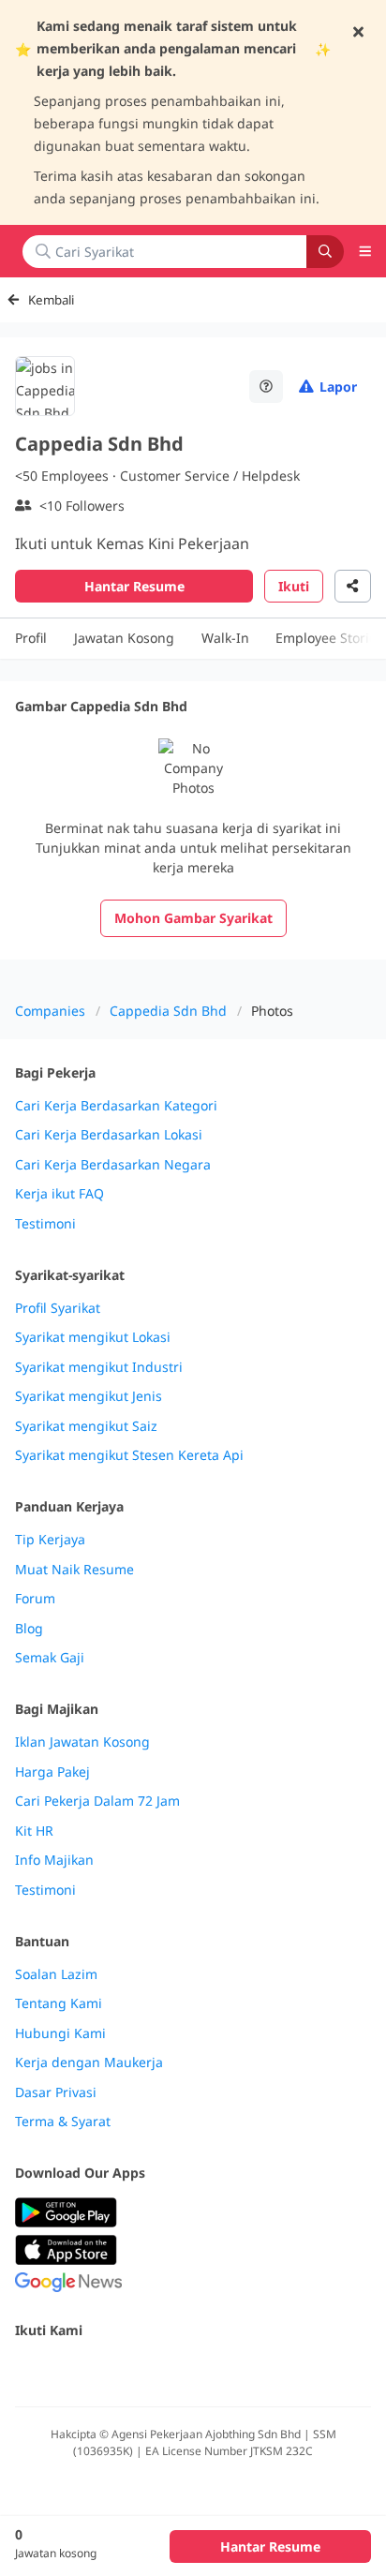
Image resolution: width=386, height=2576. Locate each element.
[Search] (325, 252)
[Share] (353, 586)
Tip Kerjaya (50, 1540)
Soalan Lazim (56, 1974)
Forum (35, 1599)
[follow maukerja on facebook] (26, 2370)
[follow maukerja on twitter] (67, 2370)
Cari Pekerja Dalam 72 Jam (97, 1801)
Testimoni (45, 1224)
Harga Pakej (52, 1772)
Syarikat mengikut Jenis (89, 1396)
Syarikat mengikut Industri (99, 1367)
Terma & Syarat (63, 2122)
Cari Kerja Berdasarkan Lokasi (109, 1135)
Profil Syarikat (58, 1308)
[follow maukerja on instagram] (150, 2370)
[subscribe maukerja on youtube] (109, 2370)
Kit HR (34, 1831)
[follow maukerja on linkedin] (191, 2370)
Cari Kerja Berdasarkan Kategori (116, 1106)
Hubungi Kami (60, 2033)
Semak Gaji (50, 1658)
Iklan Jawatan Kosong (82, 1742)
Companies (50, 1011)
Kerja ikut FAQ (59, 1194)
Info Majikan (54, 1860)
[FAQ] (266, 387)
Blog (29, 1629)
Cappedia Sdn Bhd (168, 1011)
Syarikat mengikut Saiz (86, 1426)
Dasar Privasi (56, 2092)
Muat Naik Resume (74, 1570)
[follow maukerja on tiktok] (232, 2370)
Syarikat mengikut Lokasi (93, 1337)
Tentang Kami (59, 2003)
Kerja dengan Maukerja (89, 2062)
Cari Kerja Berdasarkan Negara (113, 1165)
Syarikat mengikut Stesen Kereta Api (129, 1455)
